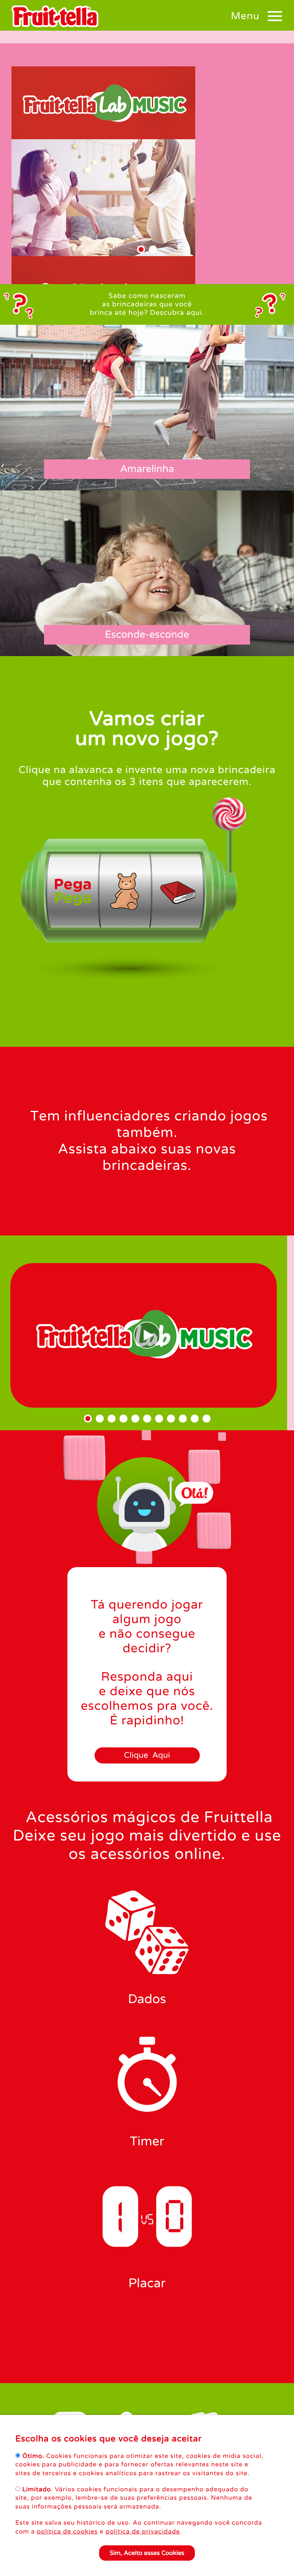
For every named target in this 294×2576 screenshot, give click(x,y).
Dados (147, 1999)
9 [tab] (183, 1419)
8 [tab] (171, 1419)
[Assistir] (147, 1335)
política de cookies (67, 2532)
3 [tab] (112, 1419)
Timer (147, 2142)
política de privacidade (143, 2532)
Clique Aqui (147, 1756)
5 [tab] (135, 1419)
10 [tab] (195, 1419)
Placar (147, 2284)
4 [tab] (123, 1419)
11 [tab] (207, 1419)
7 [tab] (159, 1419)
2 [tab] (153, 249)
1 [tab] (141, 249)
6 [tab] (147, 1419)
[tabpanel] (147, 227)
